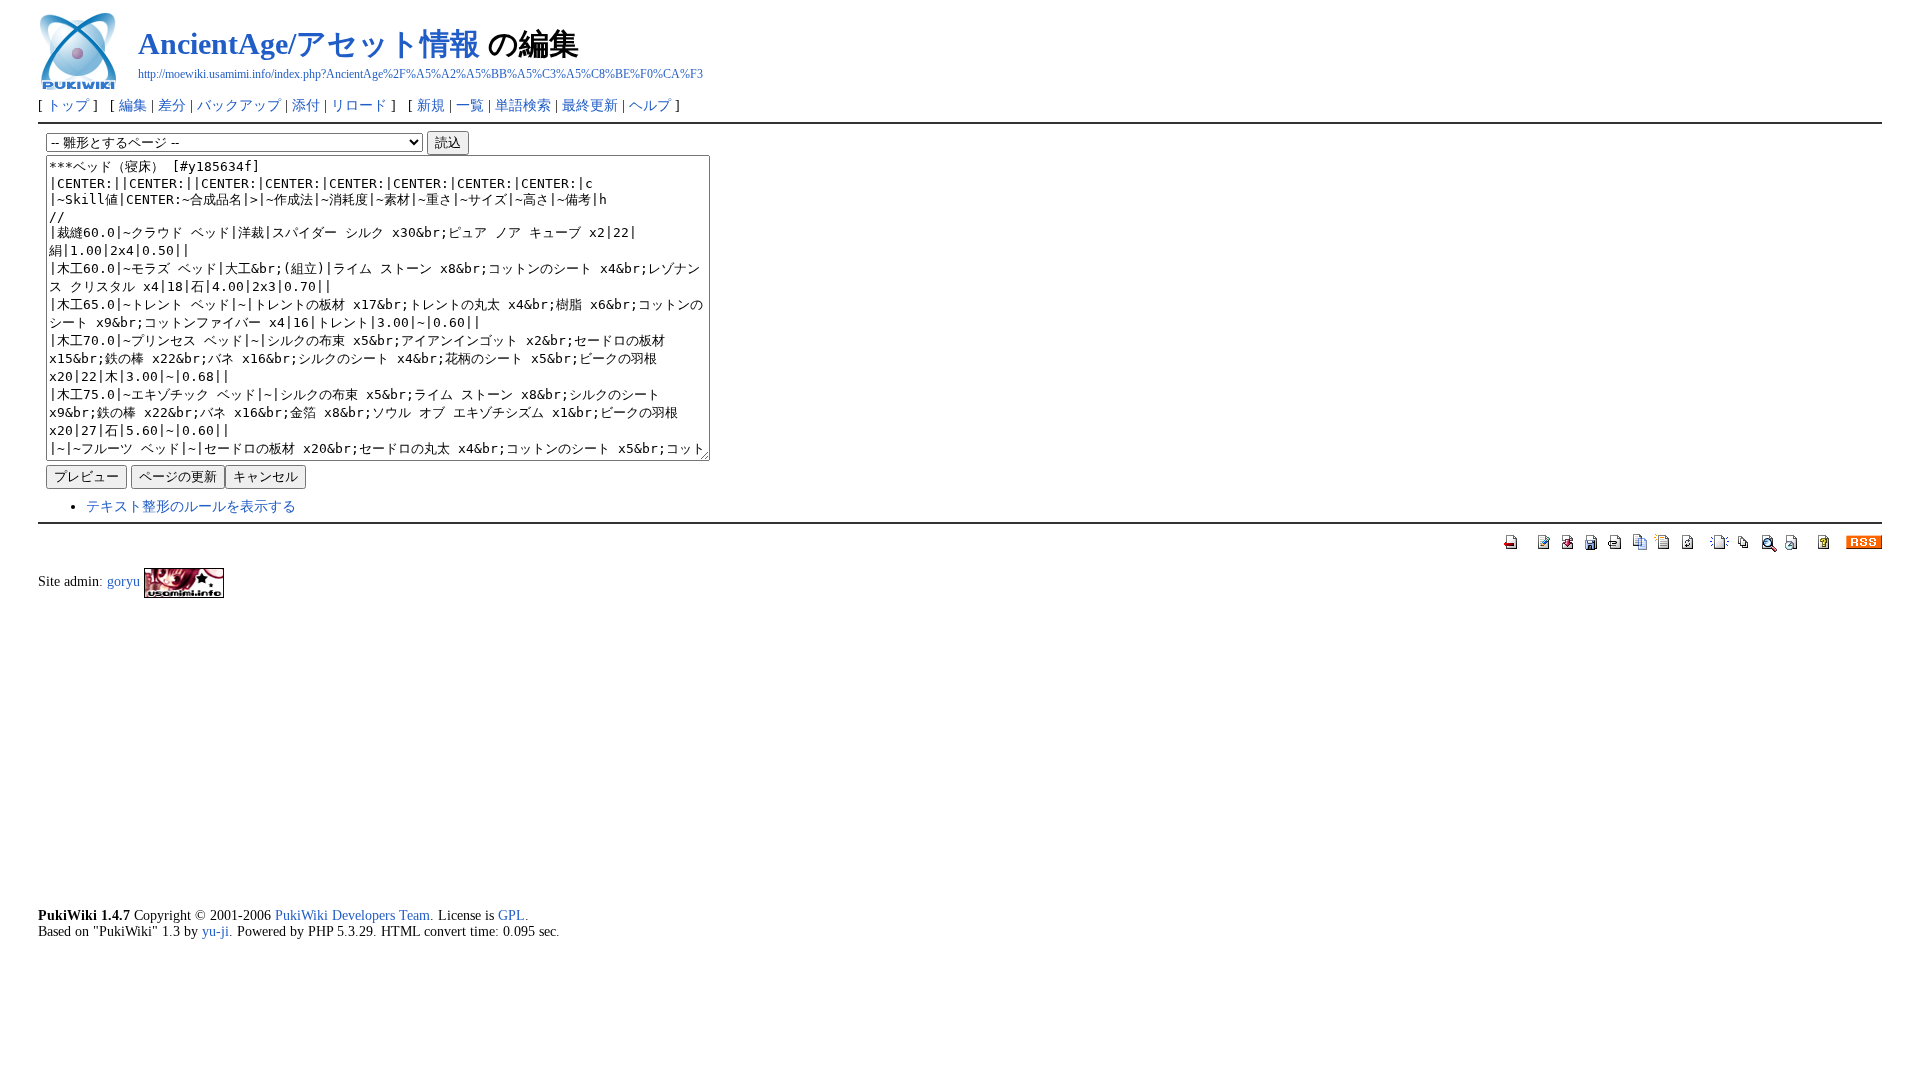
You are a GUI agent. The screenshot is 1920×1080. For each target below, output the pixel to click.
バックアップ (239, 105)
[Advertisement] (638, 752)
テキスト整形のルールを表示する (191, 506)
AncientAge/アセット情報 (309, 43)
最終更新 (590, 105)
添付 (306, 105)
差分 (172, 105)
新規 (431, 105)
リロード (359, 105)
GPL (511, 915)
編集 (133, 105)
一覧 (470, 105)
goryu (123, 581)
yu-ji (215, 931)
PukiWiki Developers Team (352, 915)
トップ (68, 105)
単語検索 (523, 105)
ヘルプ (650, 105)
